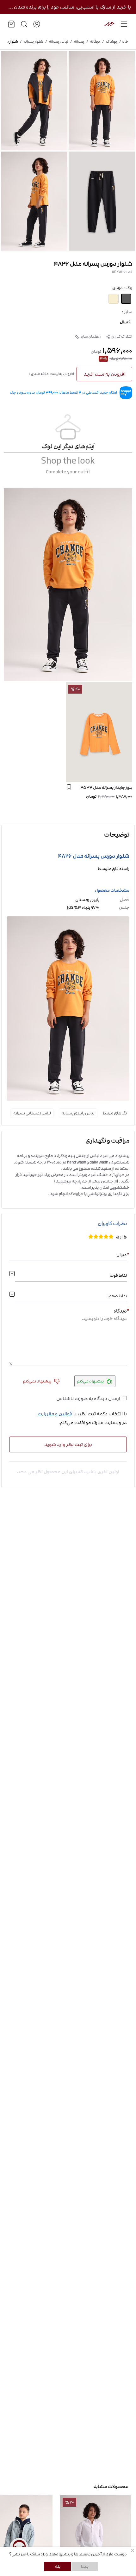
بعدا (85, 2567)
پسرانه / (76, 42)
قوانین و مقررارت (55, 1414)
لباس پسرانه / (56, 42)
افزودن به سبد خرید (105, 374)
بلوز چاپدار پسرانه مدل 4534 (106, 788)
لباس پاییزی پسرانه (78, 1113)
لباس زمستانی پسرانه (32, 1113)
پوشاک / (108, 42)
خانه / (123, 42)
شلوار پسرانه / (30, 42)
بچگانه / (92, 42)
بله (58, 2567)
